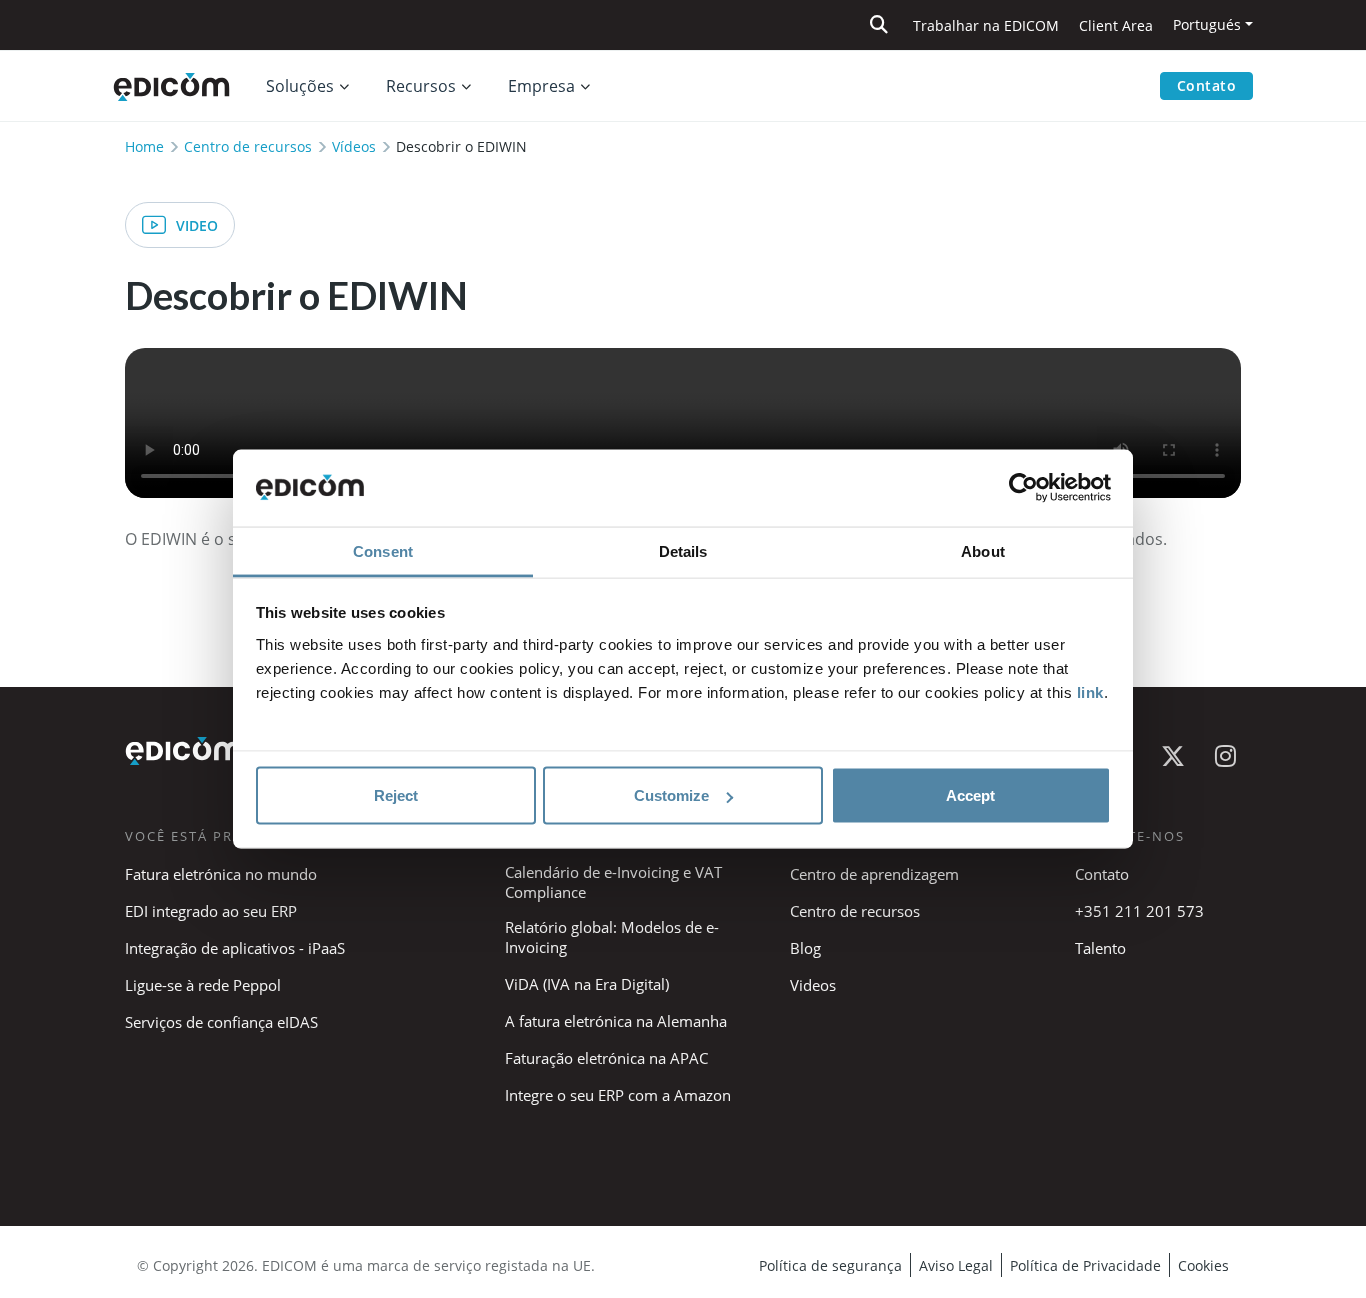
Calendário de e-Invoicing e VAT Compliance (613, 882)
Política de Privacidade (1085, 1265)
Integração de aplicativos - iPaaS (235, 948)
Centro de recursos (248, 146)
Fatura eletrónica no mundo (221, 874)
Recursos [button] (421, 86)
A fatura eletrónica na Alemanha (616, 1021)
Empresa (541, 86)
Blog (805, 948)
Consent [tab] (383, 550)
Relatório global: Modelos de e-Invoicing (612, 937)
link (1090, 691)
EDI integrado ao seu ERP (211, 911)
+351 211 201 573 (1139, 911)
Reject (396, 795)
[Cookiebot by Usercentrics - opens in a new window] (1023, 488)
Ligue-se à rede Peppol (203, 985)
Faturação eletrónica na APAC (606, 1058)
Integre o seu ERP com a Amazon (618, 1095)
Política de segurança (830, 1265)
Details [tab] (683, 550)
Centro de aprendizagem (874, 874)
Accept (970, 795)
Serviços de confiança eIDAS (221, 1022)
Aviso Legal (956, 1265)
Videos (813, 985)
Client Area (1116, 25)
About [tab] (983, 550)
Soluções (300, 86)
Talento (1100, 948)
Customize (671, 795)
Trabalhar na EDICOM (986, 25)
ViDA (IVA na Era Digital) (587, 984)
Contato (1207, 85)
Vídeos (354, 146)
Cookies (1203, 1265)
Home (144, 146)
